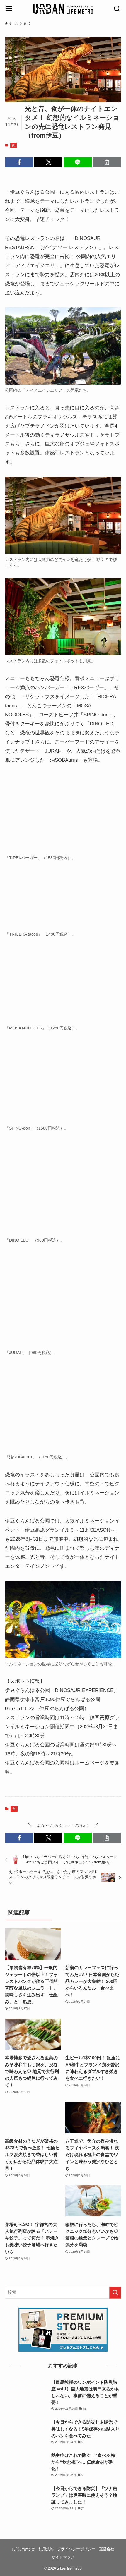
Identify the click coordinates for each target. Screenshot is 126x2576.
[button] (19, 162)
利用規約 (46, 2549)
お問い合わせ (23, 2549)
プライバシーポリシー (76, 2549)
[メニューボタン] (9, 9)
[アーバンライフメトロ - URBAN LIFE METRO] (63, 9)
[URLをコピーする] (107, 162)
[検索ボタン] (117, 9)
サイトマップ (63, 2557)
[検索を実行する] (115, 2293)
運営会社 (107, 2549)
